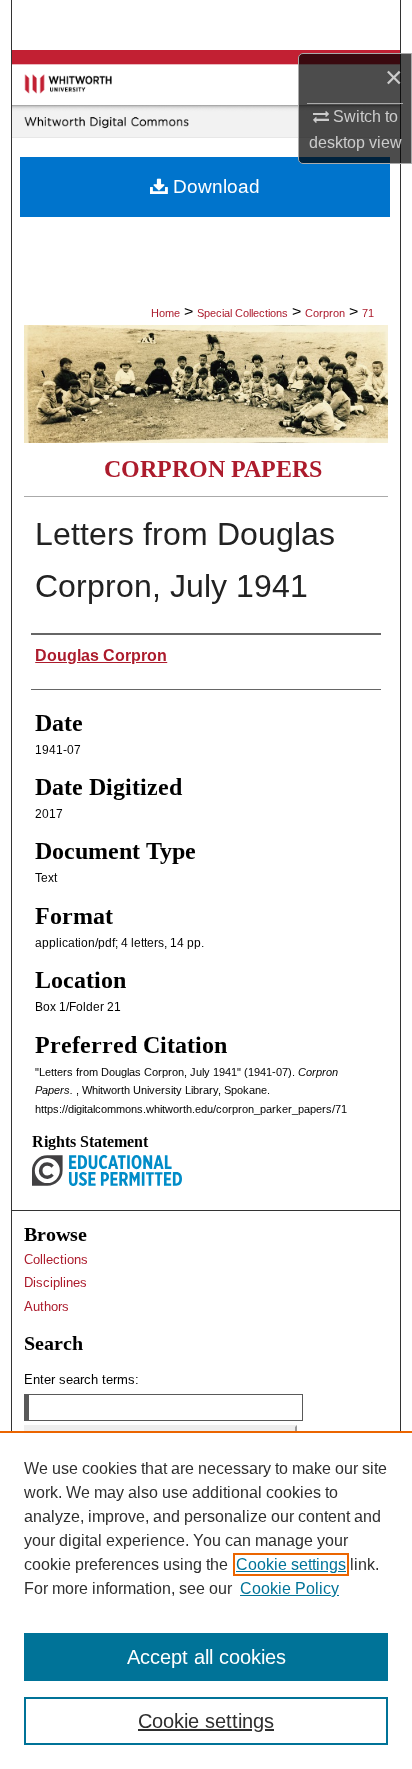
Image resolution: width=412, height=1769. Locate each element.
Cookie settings (291, 1564)
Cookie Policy (289, 1588)
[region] (206, 1600)
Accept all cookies (206, 1657)
